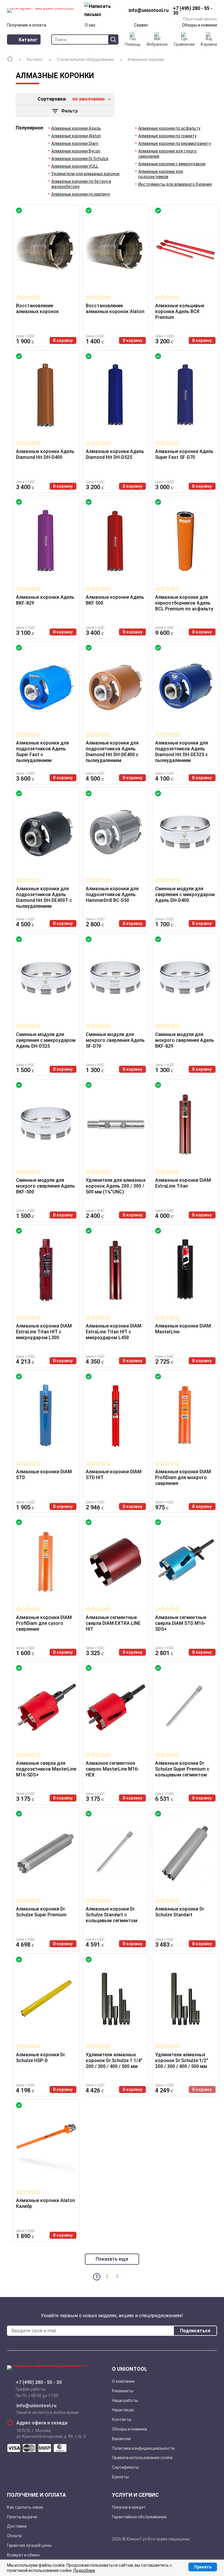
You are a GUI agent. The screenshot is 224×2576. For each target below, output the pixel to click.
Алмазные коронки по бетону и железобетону (81, 184)
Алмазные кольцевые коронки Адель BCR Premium (180, 311)
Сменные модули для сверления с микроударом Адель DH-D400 (185, 894)
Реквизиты (123, 2391)
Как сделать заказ (25, 2507)
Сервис (141, 25)
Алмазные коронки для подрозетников (161, 174)
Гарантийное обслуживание (139, 2517)
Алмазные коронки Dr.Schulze (80, 159)
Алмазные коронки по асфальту (169, 128)
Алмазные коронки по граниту (167, 136)
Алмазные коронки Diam (75, 143)
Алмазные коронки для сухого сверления (167, 154)
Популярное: (30, 128)
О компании (123, 2381)
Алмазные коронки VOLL (75, 166)
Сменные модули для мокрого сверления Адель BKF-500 (45, 1186)
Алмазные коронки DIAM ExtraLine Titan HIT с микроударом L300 (44, 1332)
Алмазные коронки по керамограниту (175, 143)
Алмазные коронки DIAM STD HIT (114, 1475)
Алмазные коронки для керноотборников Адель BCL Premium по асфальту (184, 603)
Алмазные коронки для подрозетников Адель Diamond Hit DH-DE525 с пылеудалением (182, 752)
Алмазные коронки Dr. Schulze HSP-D (41, 2058)
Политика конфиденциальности (143, 2448)
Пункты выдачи (22, 2517)
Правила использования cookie (142, 2458)
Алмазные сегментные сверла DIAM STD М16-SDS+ (181, 1623)
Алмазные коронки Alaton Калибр (45, 2203)
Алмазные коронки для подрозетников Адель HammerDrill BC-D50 (112, 894)
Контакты (122, 2419)
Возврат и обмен (23, 2555)
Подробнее (84, 2570)
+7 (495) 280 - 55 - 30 (39, 2382)
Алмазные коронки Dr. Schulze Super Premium (41, 1912)
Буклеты (120, 2477)
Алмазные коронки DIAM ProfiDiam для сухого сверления (44, 1623)
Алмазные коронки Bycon (76, 151)
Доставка (17, 2526)
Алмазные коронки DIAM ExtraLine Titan (183, 1183)
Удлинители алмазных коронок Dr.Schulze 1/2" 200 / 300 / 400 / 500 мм (182, 2060)
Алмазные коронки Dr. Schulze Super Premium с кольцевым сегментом (182, 1769)
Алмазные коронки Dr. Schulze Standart (180, 1912)
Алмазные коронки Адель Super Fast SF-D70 (184, 454)
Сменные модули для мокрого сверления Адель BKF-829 (185, 1040)
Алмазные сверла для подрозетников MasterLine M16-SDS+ (46, 1769)
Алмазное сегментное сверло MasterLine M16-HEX (112, 1769)
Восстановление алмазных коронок (37, 309)
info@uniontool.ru (36, 2406)
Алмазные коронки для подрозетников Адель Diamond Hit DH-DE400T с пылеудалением (44, 897)
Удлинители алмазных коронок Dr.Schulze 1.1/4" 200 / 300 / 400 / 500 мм (114, 2060)
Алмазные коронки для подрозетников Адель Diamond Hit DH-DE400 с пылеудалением (112, 752)
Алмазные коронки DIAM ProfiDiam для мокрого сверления (183, 1477)
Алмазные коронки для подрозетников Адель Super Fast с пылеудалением (42, 752)
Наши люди (123, 2410)
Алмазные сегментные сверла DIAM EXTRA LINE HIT (113, 1623)
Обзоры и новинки (199, 25)
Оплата (14, 2536)
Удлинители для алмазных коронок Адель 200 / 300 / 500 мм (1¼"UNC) (116, 1186)
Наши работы (125, 2401)
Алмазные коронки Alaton (76, 136)
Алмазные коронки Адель (76, 128)
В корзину (63, 340)
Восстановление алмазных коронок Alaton (115, 309)
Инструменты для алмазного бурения (175, 184)
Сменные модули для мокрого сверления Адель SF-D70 (115, 1040)
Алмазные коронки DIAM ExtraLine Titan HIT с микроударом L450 (114, 1332)
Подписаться (195, 2331)
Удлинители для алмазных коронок (85, 174)
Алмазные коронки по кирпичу (81, 194)
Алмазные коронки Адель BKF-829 (45, 600)
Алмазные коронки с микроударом (172, 164)
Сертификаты (125, 2467)
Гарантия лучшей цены (29, 2545)
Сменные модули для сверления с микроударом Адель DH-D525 (46, 1040)
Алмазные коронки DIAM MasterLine (183, 1329)
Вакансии (121, 2439)
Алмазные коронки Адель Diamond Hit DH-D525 (115, 454)
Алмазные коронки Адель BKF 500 (115, 600)
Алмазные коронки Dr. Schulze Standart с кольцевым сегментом (112, 1915)
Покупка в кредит (129, 2507)
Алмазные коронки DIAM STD (44, 1475)
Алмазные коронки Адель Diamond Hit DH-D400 (45, 454)
